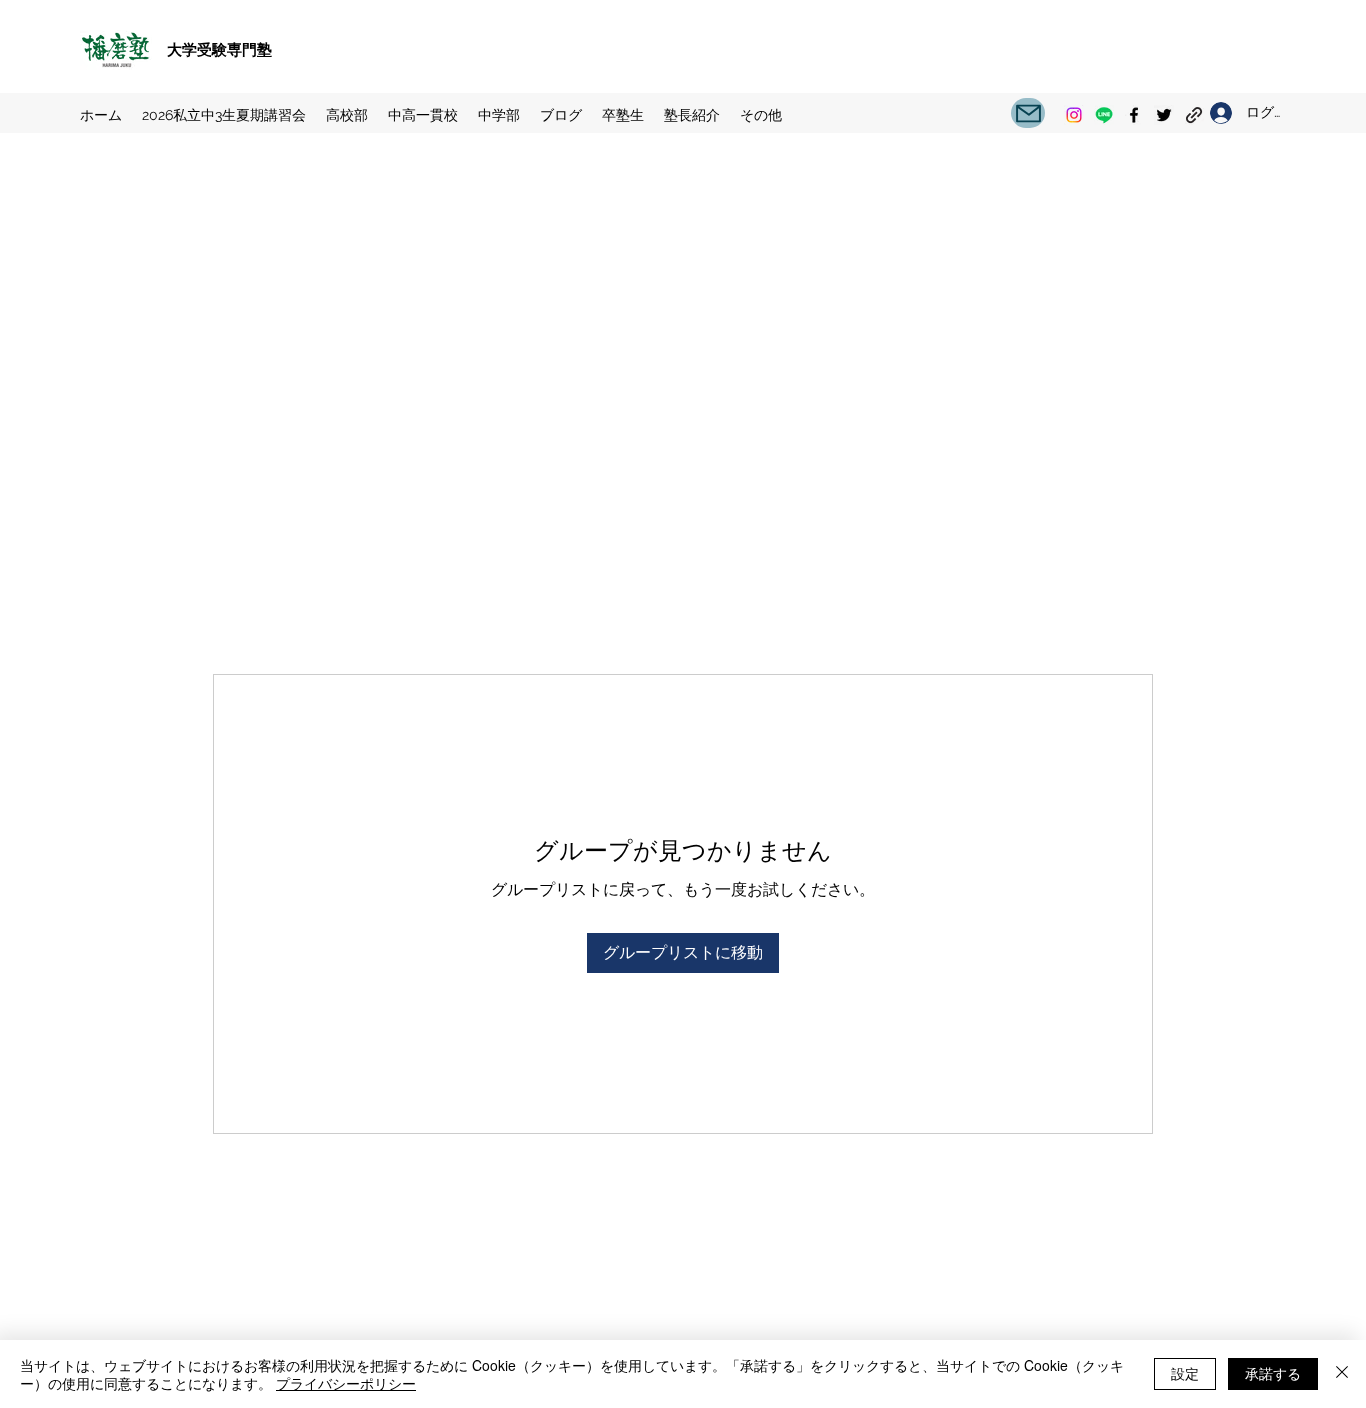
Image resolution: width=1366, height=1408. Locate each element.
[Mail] (1028, 113)
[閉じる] (1342, 1374)
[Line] (1104, 115)
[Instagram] (1074, 115)
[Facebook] (1134, 115)
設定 (1185, 1373)
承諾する (1273, 1373)
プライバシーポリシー (346, 1383)
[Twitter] (1164, 115)
